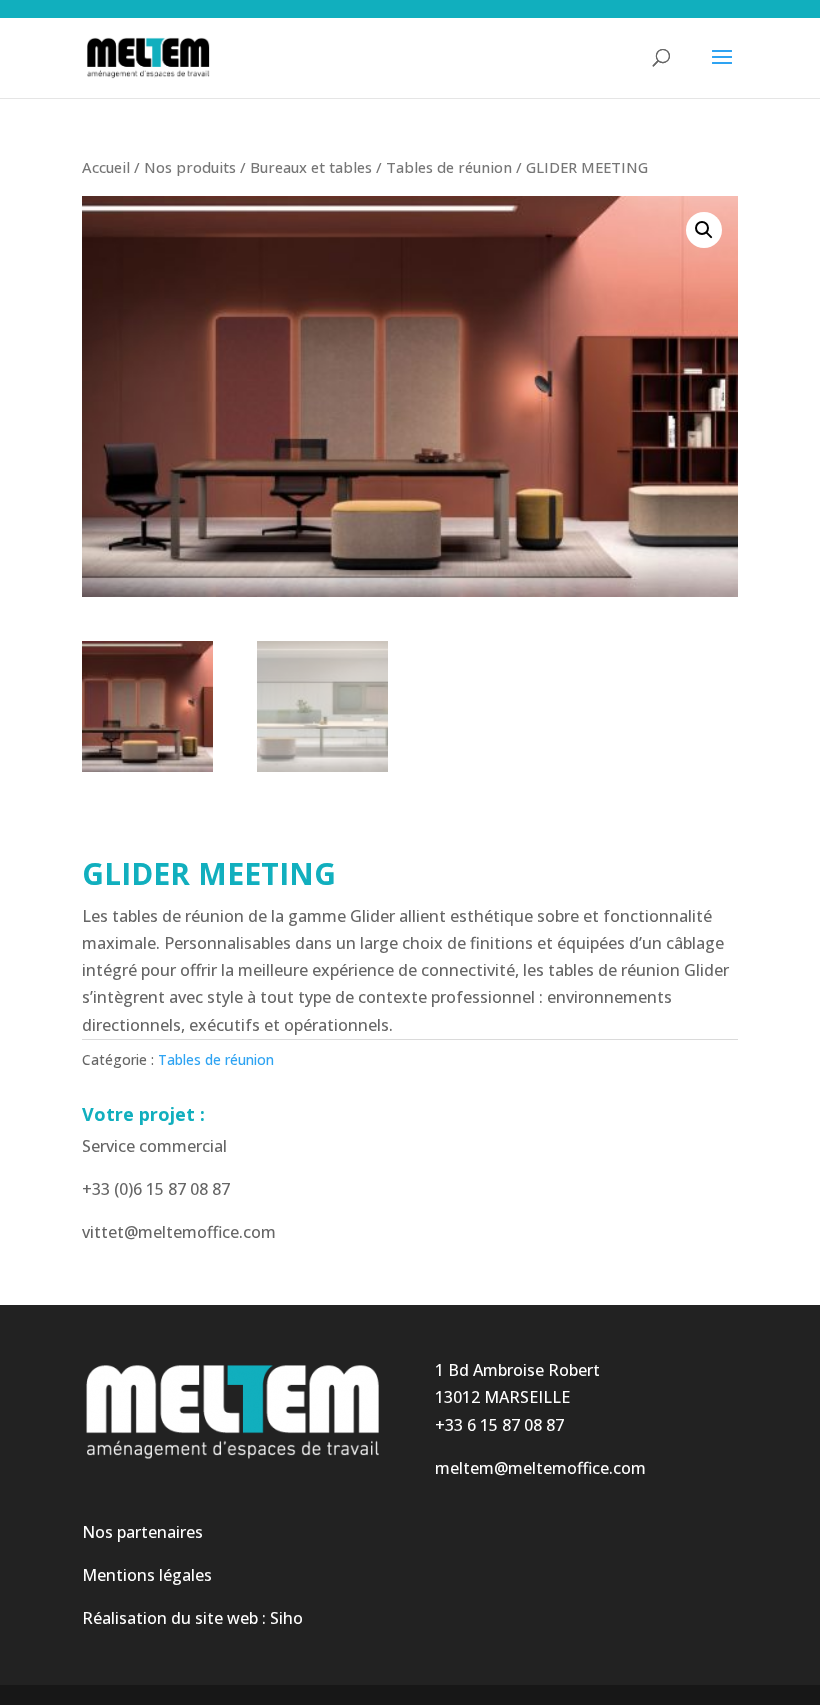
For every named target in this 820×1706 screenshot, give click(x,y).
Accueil (106, 167)
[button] (704, 230)
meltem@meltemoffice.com (540, 1468)
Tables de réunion (449, 167)
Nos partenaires (142, 1532)
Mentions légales (147, 1575)
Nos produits (190, 167)
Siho (286, 1618)
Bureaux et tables (311, 167)
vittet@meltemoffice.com (179, 1232)
